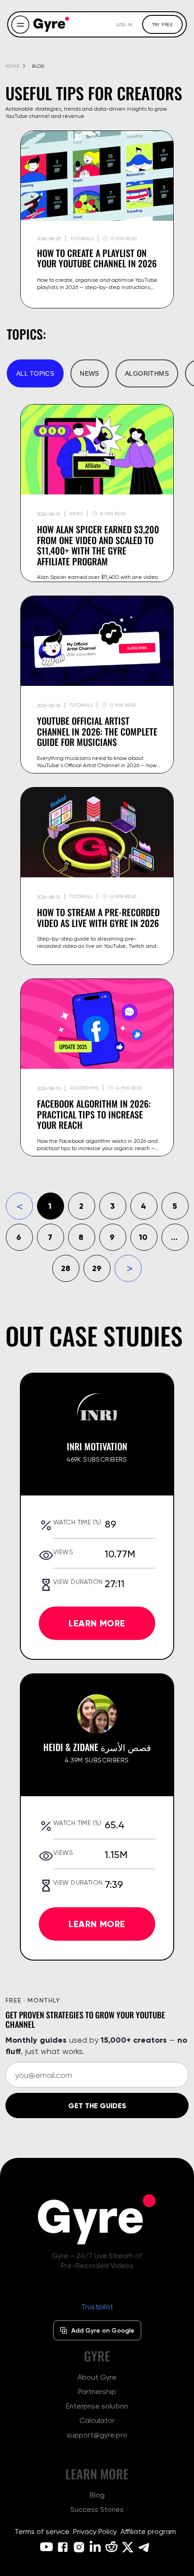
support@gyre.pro (97, 2435)
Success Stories (97, 2509)
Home (12, 66)
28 (66, 1268)
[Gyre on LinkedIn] (95, 2547)
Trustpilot (97, 2307)
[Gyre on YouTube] (46, 2547)
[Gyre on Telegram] (144, 2547)
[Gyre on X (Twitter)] (128, 2547)
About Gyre (97, 2377)
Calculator (97, 2420)
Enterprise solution (97, 2406)
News (90, 373)
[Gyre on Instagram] (79, 2547)
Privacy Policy (95, 2532)
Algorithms (147, 373)
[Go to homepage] (51, 24)
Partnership (97, 2392)
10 (143, 1237)
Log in (125, 24)
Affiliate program (148, 2532)
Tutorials (81, 705)
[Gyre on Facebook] (63, 2547)
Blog (97, 2495)
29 (97, 1268)
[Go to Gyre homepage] (97, 2219)
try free (162, 24)
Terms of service (42, 2532)
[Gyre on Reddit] (111, 2547)
